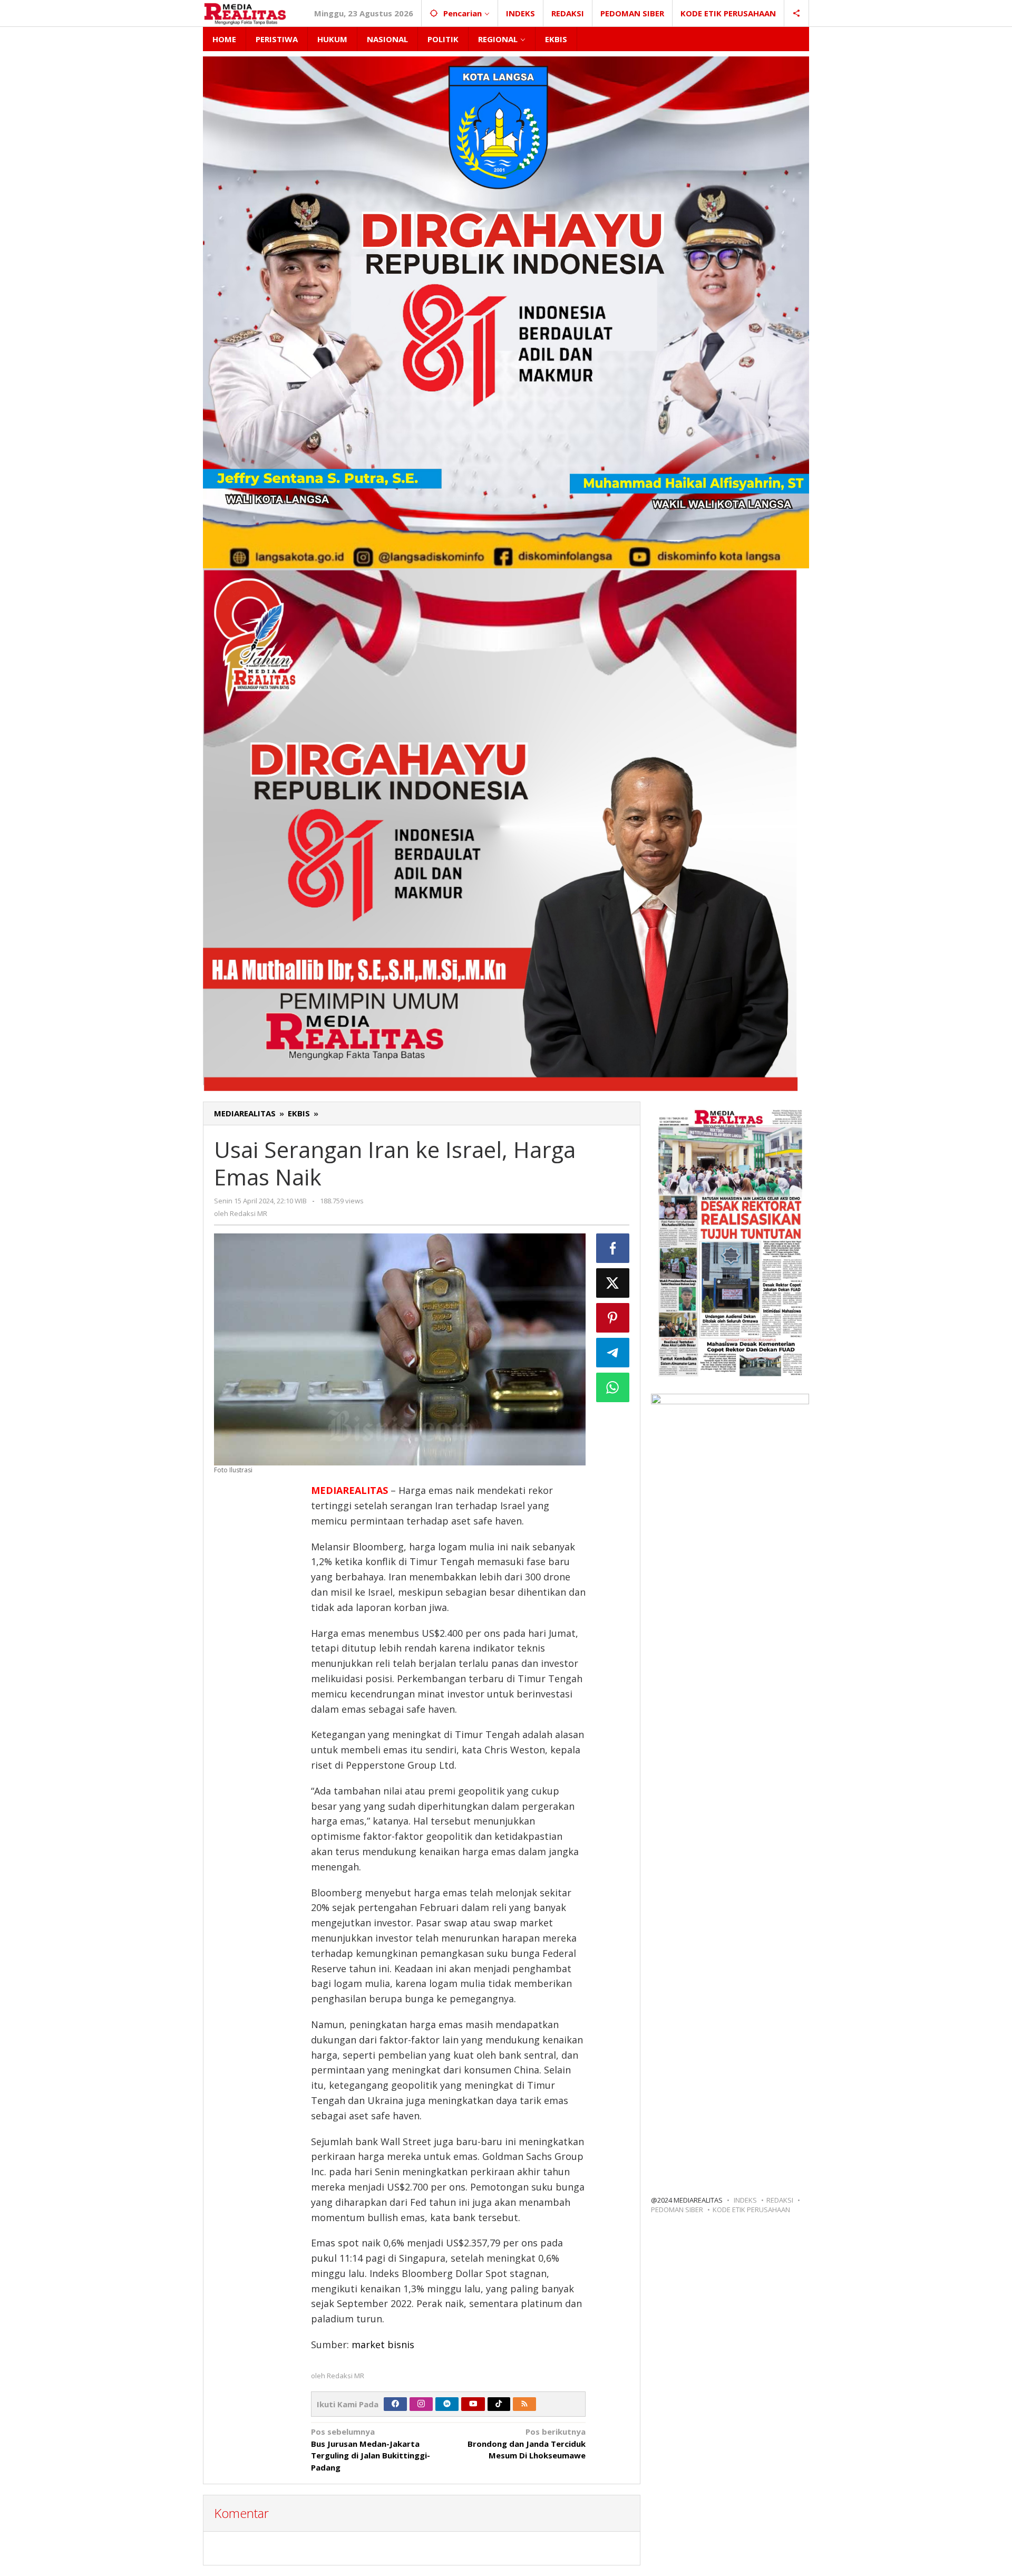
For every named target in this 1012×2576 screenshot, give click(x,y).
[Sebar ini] (613, 1248)
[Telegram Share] (613, 1353)
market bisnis (383, 2345)
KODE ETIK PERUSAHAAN (751, 2210)
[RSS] (524, 2404)
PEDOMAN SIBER (677, 2210)
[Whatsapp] (613, 1387)
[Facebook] (395, 2404)
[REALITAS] (245, 13)
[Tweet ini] (613, 1283)
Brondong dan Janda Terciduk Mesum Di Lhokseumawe (527, 2443)
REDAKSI (780, 2200)
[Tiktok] (499, 2404)
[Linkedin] (447, 2404)
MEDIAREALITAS (349, 1490)
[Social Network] (797, 13)
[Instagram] (421, 2404)
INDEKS (745, 2200)
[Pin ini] (613, 1318)
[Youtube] (473, 2404)
